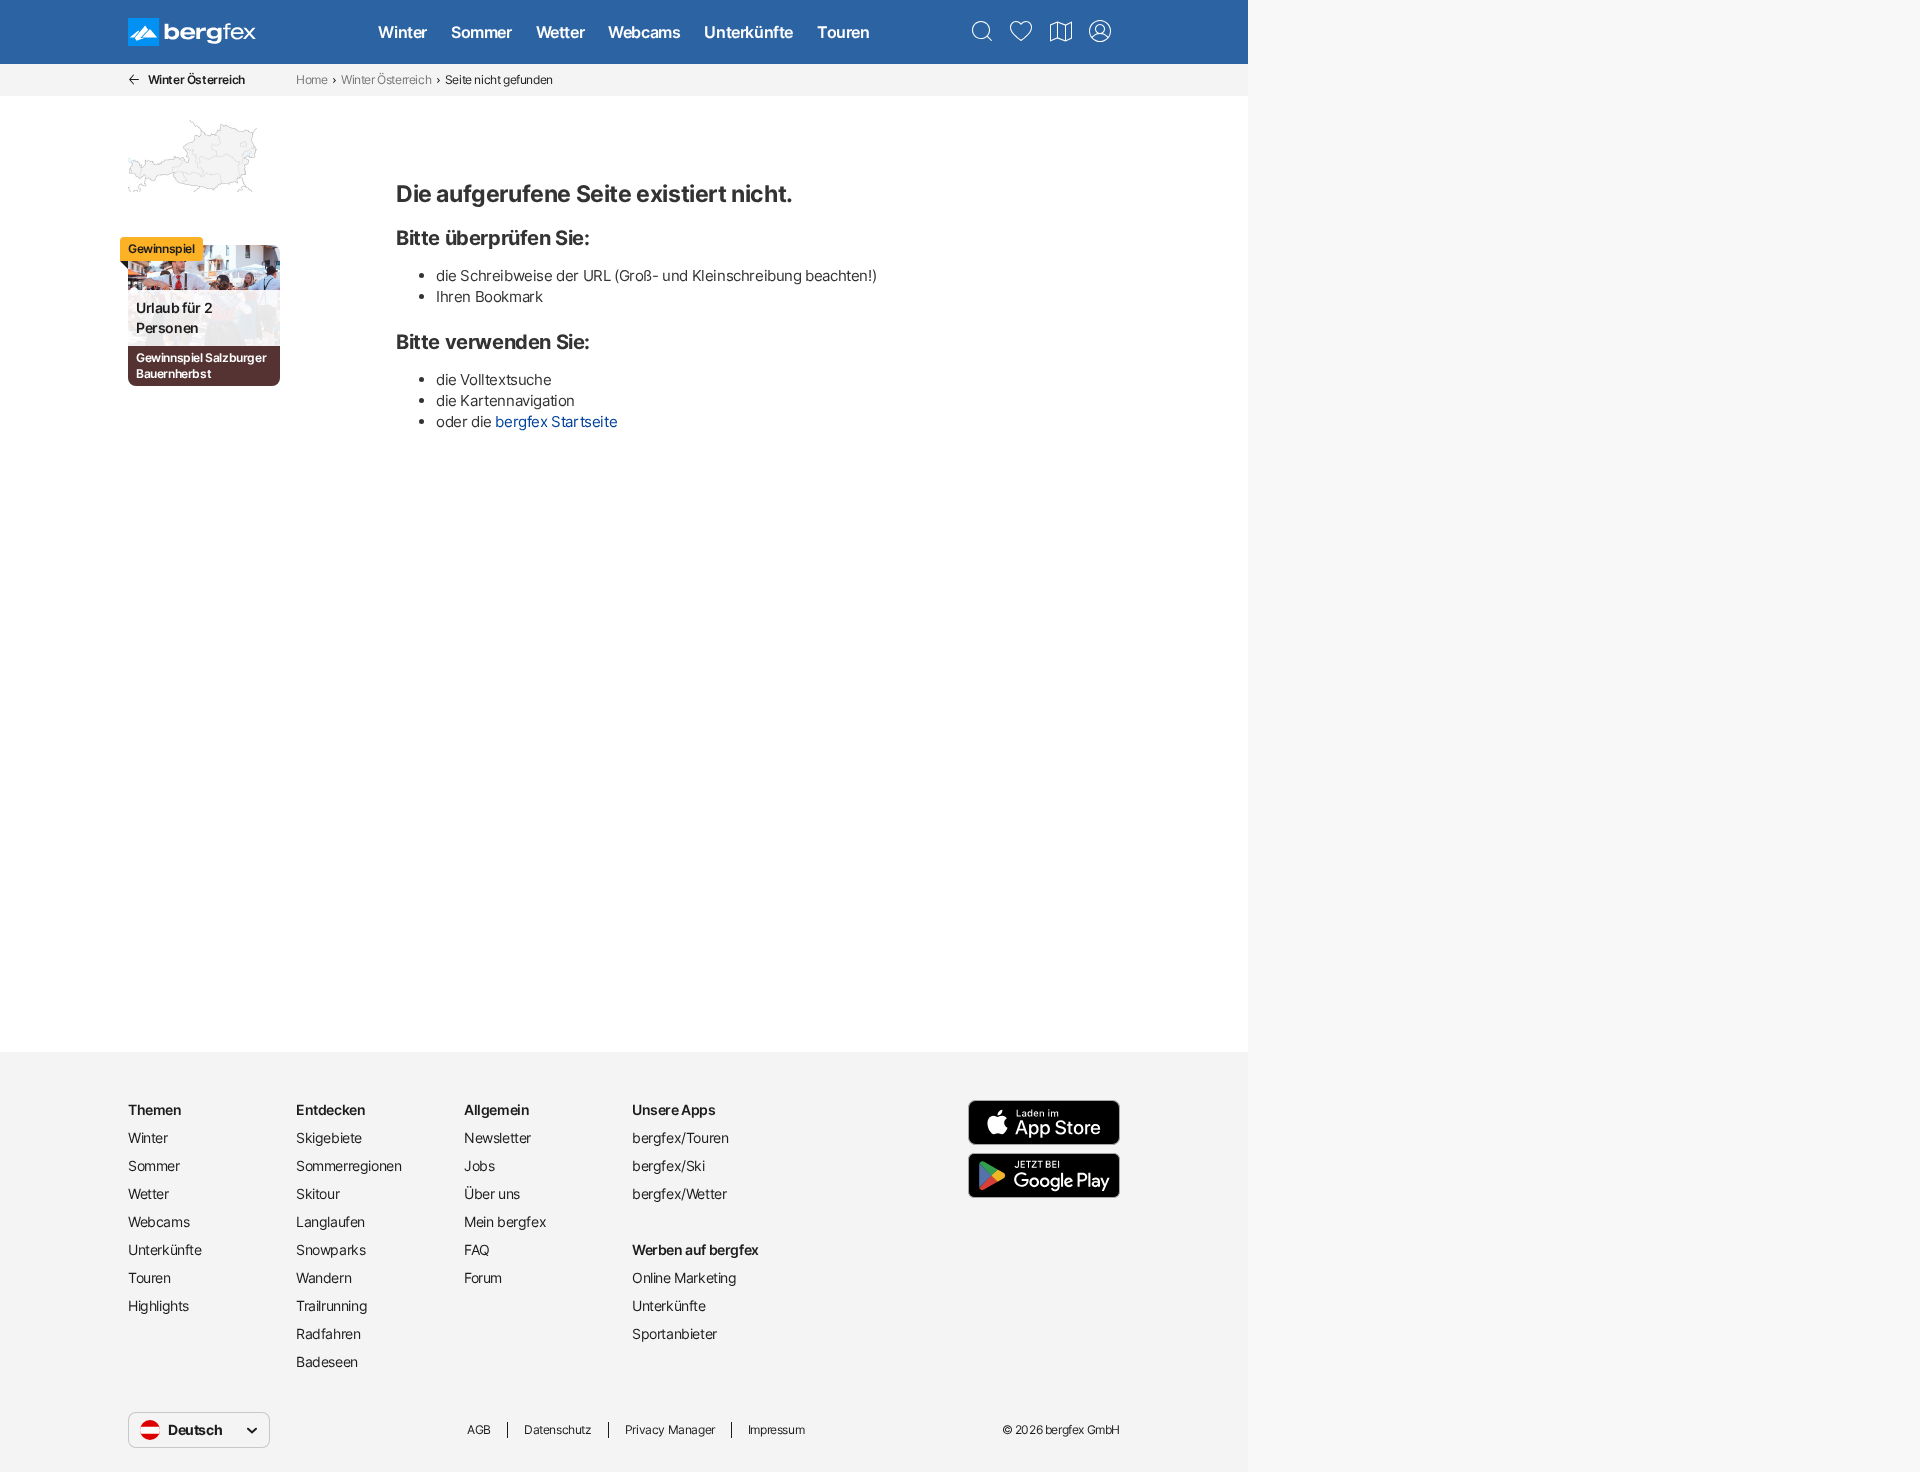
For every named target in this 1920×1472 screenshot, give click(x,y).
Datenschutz (558, 1429)
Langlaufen (330, 1221)
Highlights (158, 1305)
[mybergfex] (1100, 32)
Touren (843, 32)
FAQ (477, 1249)
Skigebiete (329, 1137)
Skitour (317, 1193)
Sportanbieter (674, 1333)
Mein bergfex (505, 1221)
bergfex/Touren (680, 1137)
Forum (483, 1277)
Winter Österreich (386, 79)
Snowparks (330, 1249)
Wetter (560, 32)
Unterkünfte (748, 32)
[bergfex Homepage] (192, 32)
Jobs (479, 1165)
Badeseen (327, 1361)
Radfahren (328, 1333)
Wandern (323, 1277)
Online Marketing (684, 1277)
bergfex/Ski (668, 1165)
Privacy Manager (670, 1429)
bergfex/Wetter (679, 1193)
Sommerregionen (348, 1165)
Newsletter (497, 1137)
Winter (402, 32)
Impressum (776, 1429)
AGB (479, 1429)
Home (311, 79)
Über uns (492, 1193)
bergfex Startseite (556, 421)
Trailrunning (331, 1305)
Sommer (481, 32)
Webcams (644, 32)
